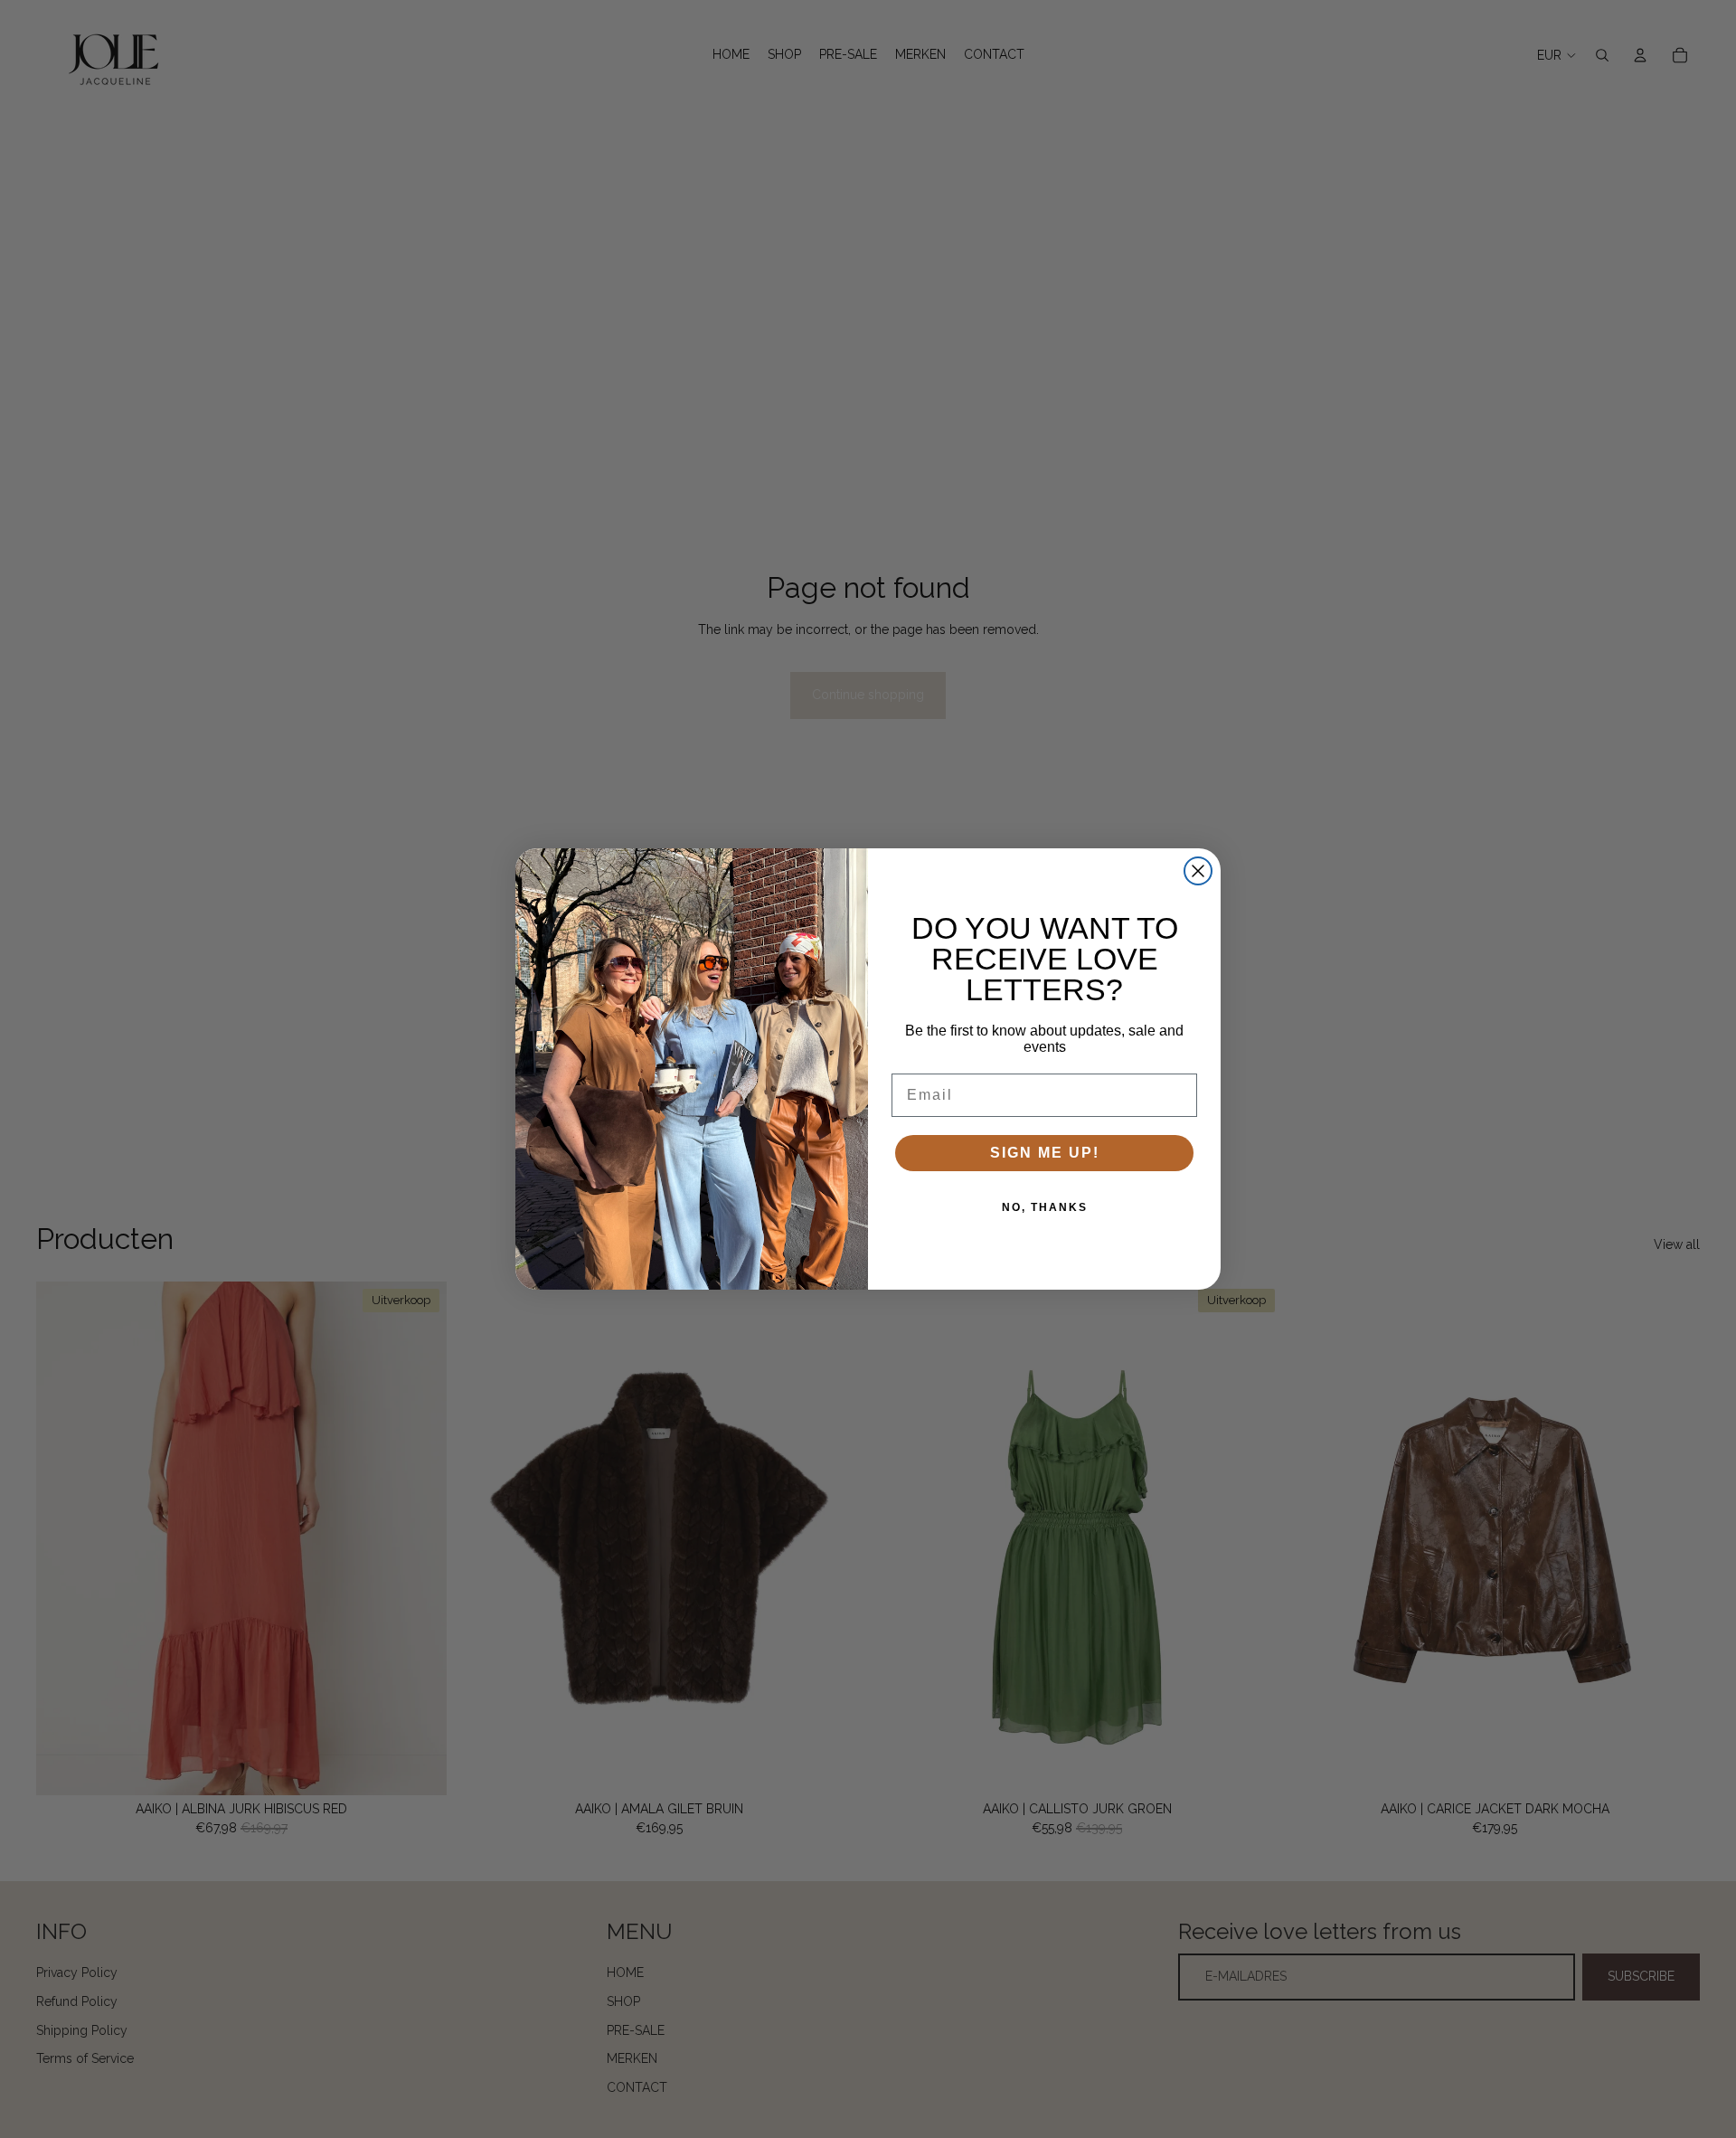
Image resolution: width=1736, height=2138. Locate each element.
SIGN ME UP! (1045, 1153)
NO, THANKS (1045, 1207)
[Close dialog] (1198, 871)
